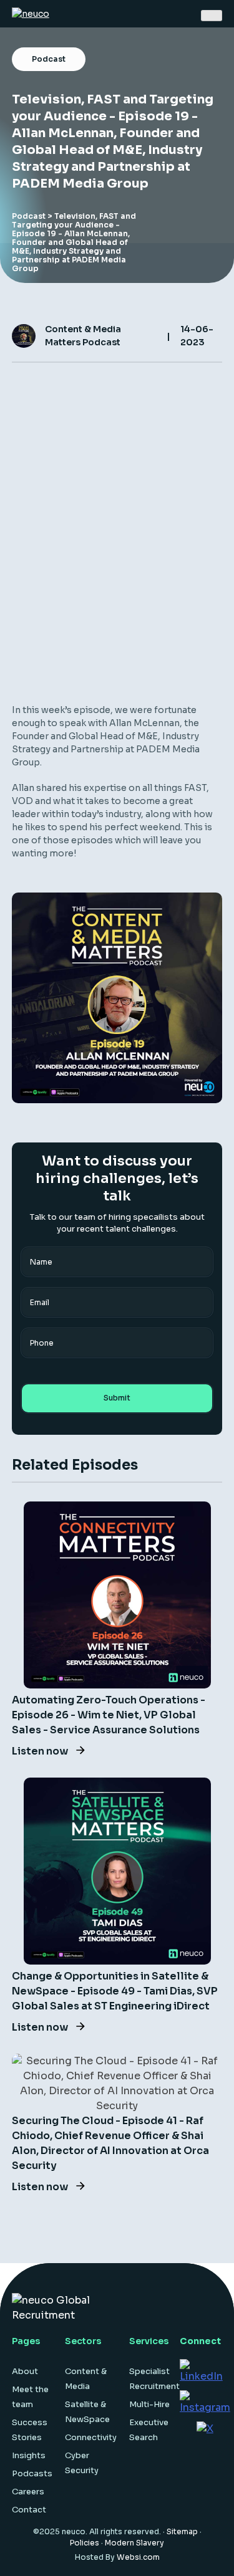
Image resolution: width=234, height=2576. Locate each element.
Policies (85, 2543)
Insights (29, 2455)
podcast (49, 59)
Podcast (29, 216)
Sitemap (182, 2531)
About (25, 2371)
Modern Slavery (134, 2543)
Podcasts (32, 2473)
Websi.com (138, 2557)
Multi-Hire (149, 2404)
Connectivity (91, 2437)
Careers (28, 2492)
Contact (29, 2510)
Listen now (41, 1751)
